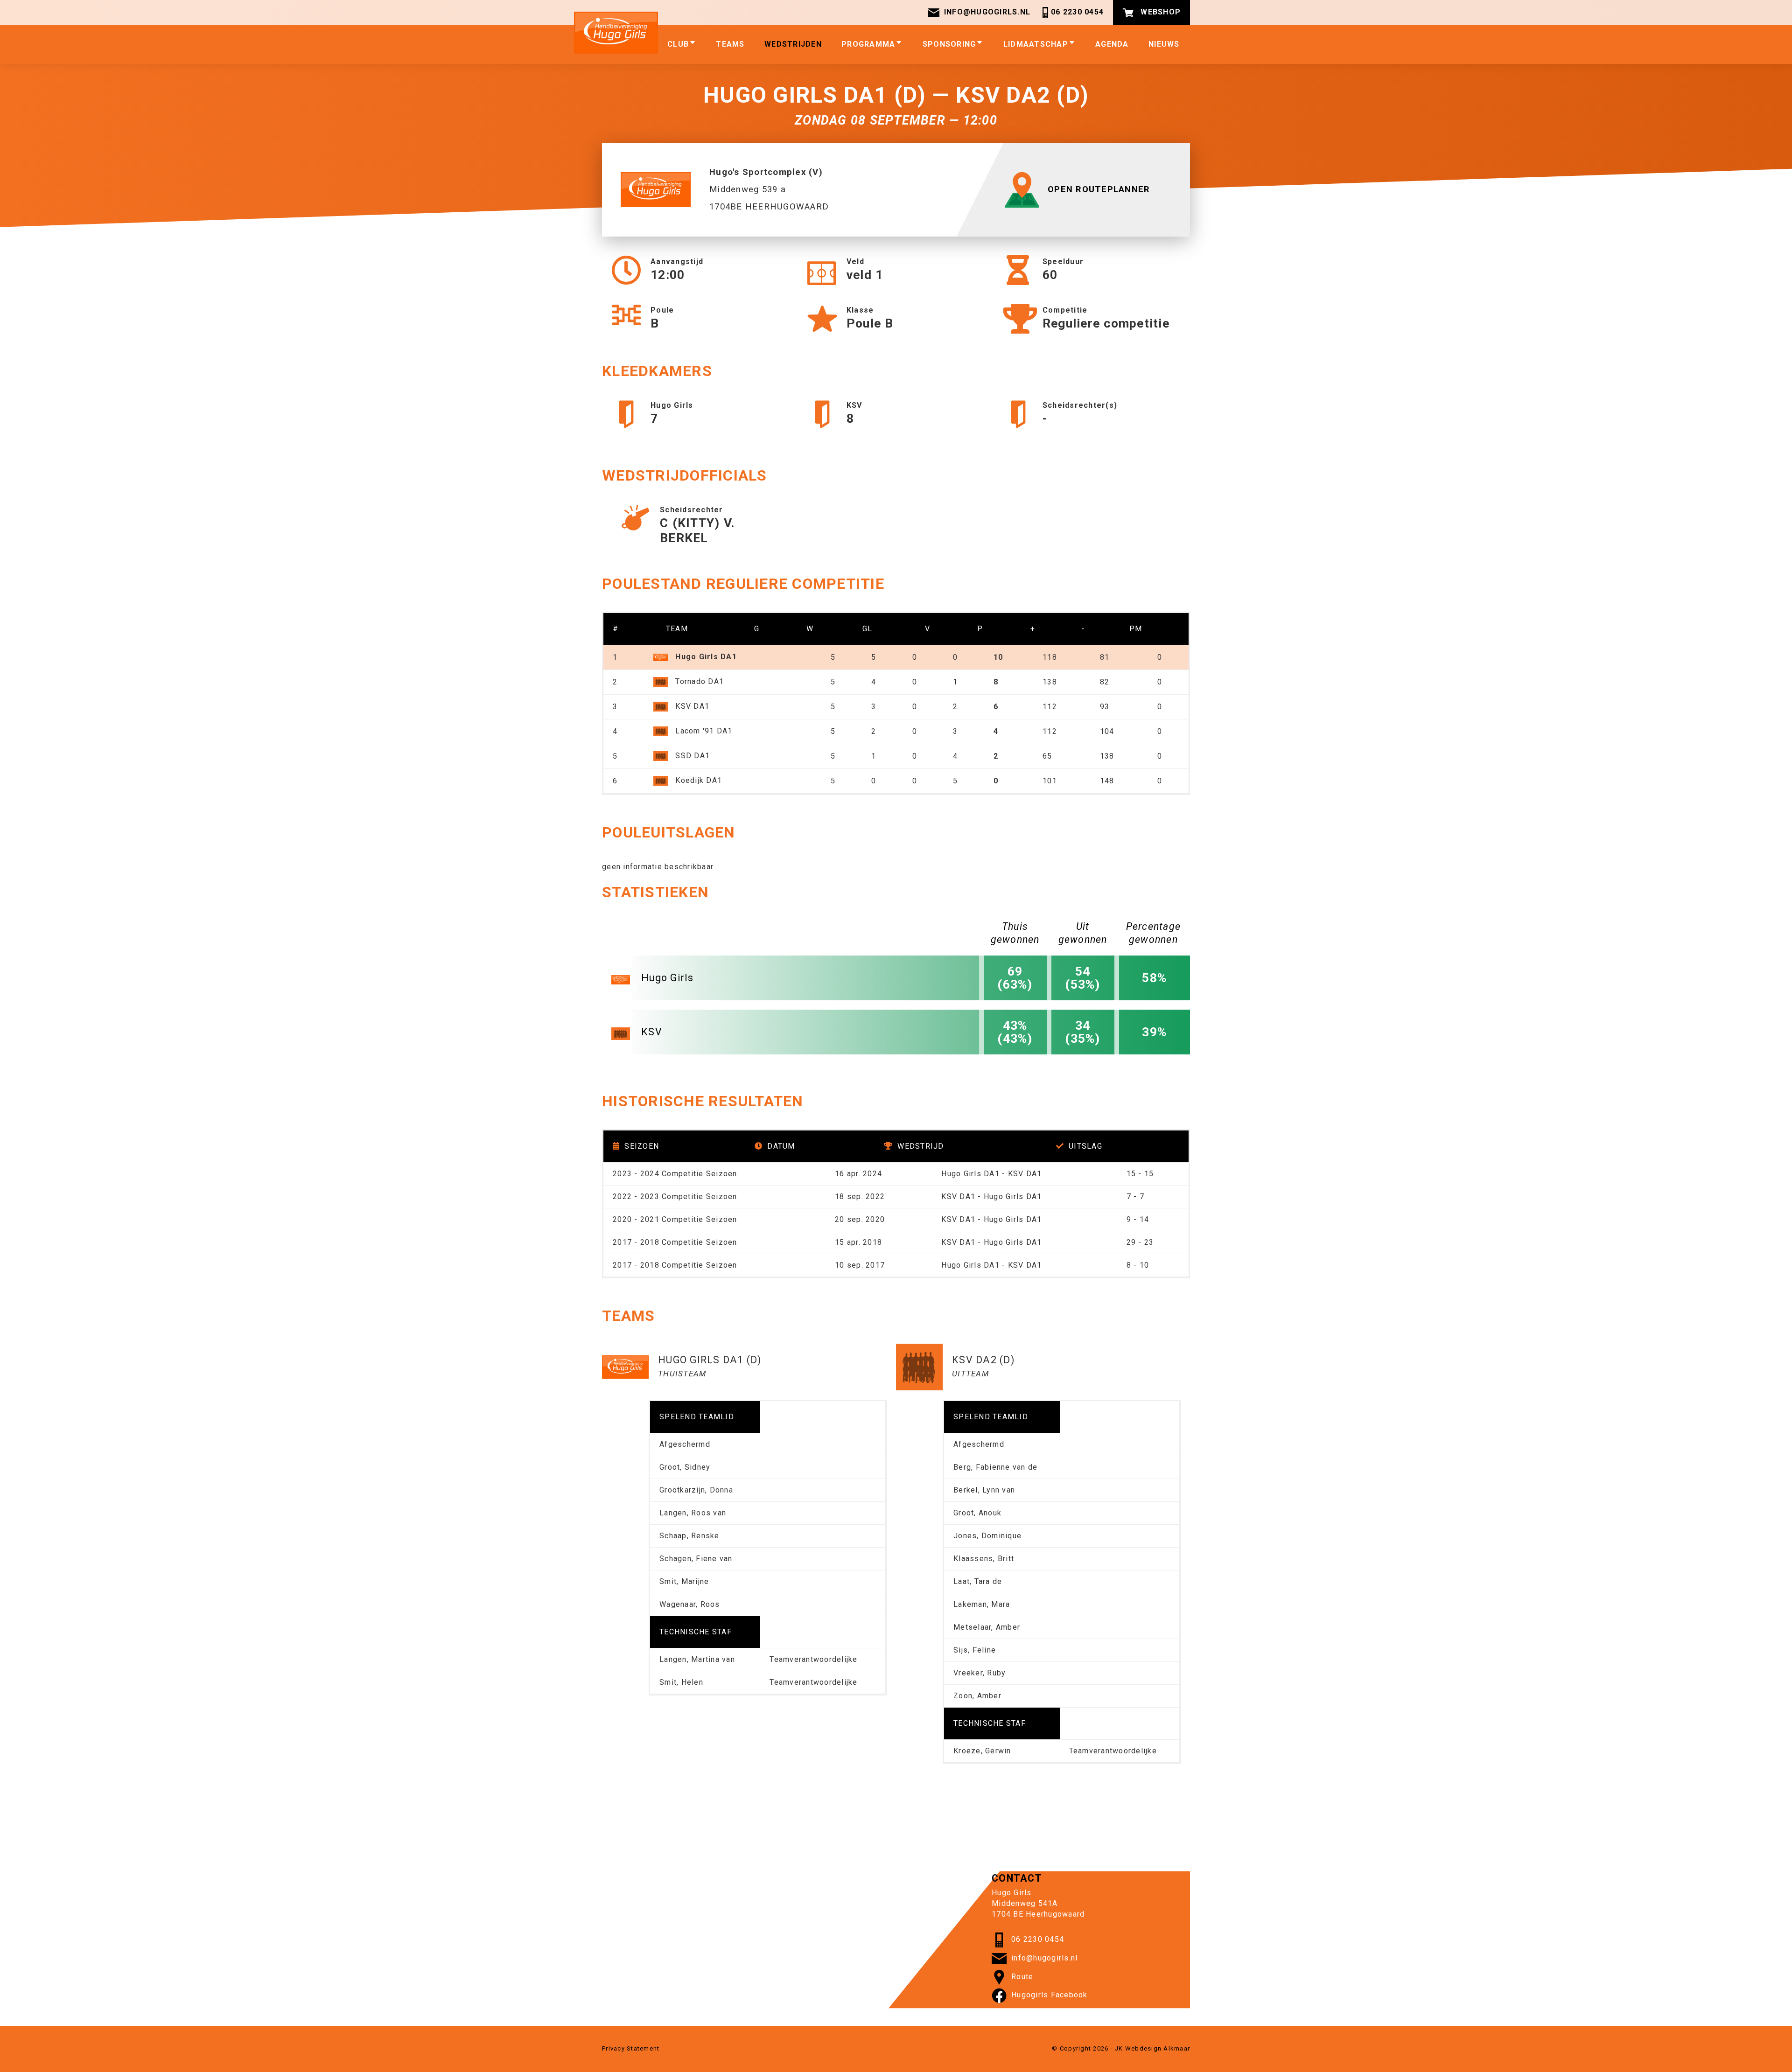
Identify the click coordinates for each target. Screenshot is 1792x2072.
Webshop (1159, 12)
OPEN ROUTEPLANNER (1099, 189)
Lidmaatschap (1036, 44)
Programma (868, 44)
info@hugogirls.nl (987, 12)
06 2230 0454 (1077, 12)
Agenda (1112, 44)
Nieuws (1164, 44)
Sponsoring (949, 44)
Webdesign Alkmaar (1158, 2048)
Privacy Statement (631, 2048)
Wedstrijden (793, 44)
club (678, 44)
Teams (730, 44)
